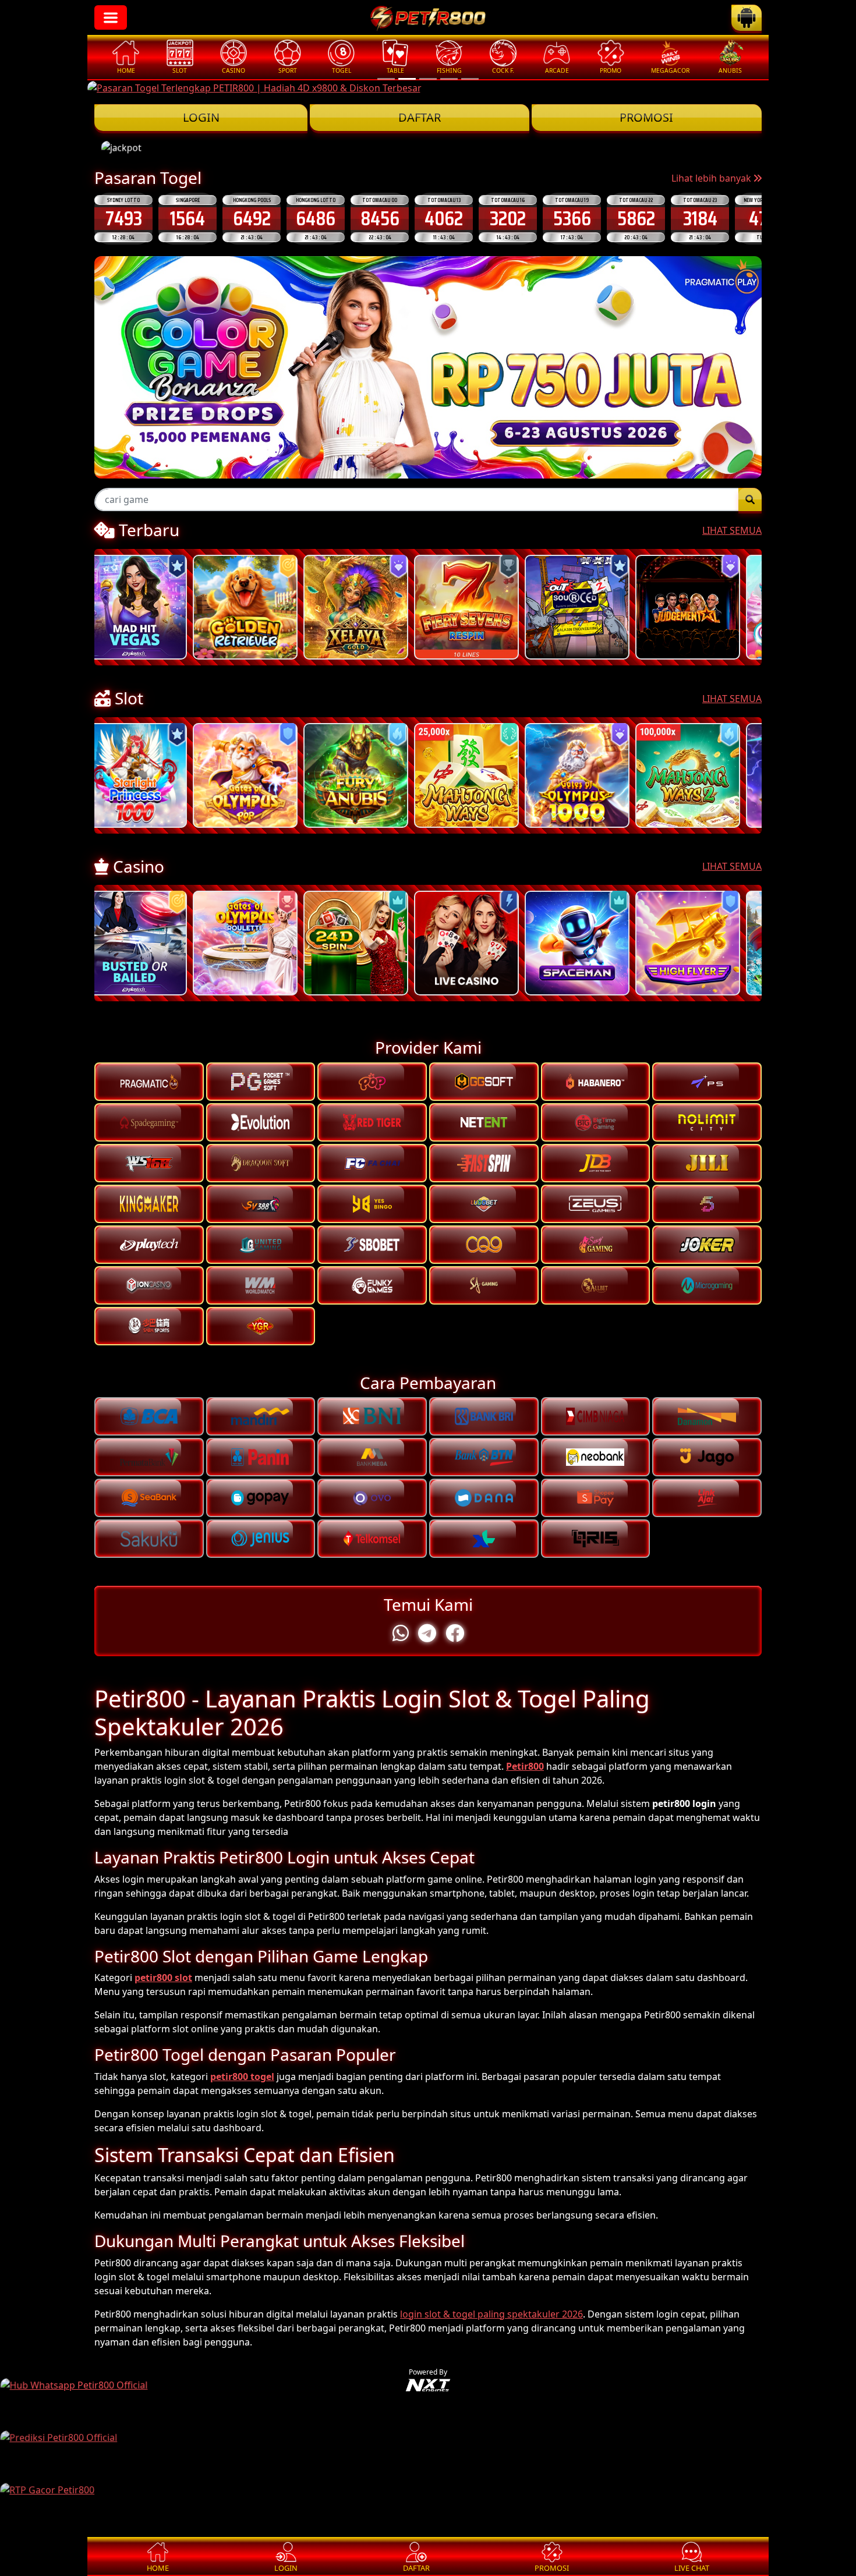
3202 (444, 218)
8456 (316, 218)
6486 (252, 218)
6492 (188, 218)
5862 (572, 218)
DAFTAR (420, 117)
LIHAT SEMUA (732, 530)
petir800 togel (242, 2077)
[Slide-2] (428, 79)
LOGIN (201, 117)
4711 (700, 218)
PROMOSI (646, 117)
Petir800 (525, 1766)
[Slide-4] (470, 79)
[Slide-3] (449, 79)
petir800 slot (163, 1978)
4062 (380, 218)
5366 (508, 218)
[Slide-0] (386, 79)
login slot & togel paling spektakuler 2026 (491, 2314)
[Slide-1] (407, 79)
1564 (123, 218)
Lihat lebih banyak (712, 178)
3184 (636, 218)
